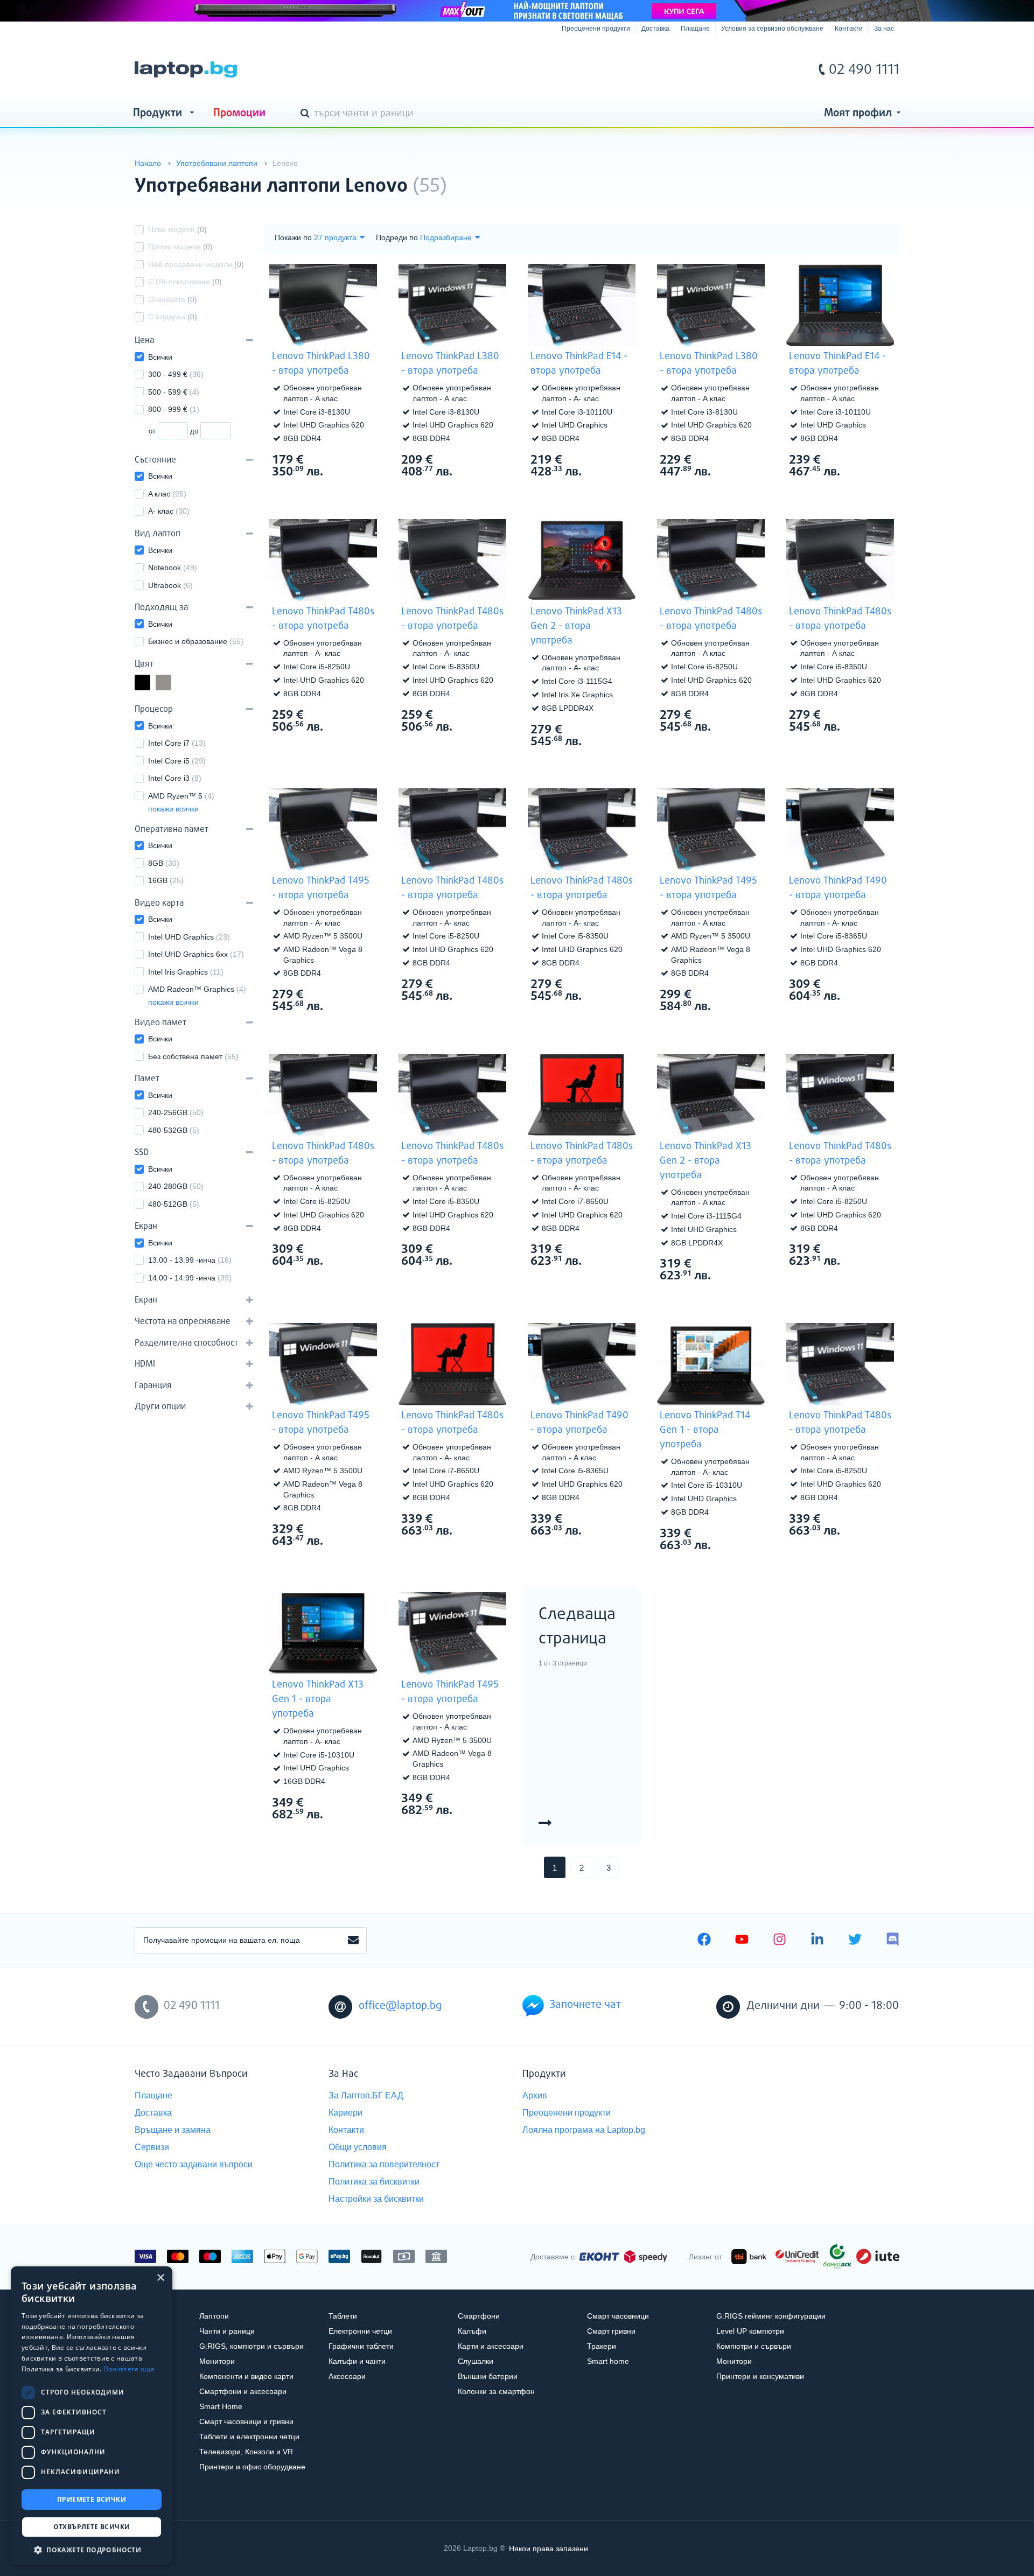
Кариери (345, 2113)
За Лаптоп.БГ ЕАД (366, 2095)
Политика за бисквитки (374, 2182)
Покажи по (293, 237)
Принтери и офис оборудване (252, 2467)
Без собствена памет (193, 1056)
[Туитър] (855, 1941)
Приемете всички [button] (92, 2499)
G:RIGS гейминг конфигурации (771, 2316)
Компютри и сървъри (754, 2346)
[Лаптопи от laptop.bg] (186, 69)
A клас (167, 494)
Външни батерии (488, 2376)
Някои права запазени (549, 2548)
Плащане (695, 29)
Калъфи (472, 2331)
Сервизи (152, 2147)
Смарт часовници (618, 2316)
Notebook (173, 568)
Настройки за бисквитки (376, 2199)
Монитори (217, 2361)
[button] (92, 2549)
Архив (535, 2095)
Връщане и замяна (173, 2130)
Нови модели (177, 229)
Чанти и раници (227, 2331)
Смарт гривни (611, 2331)
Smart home (608, 2361)
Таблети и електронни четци (249, 2437)
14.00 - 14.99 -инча (190, 1278)
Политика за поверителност (384, 2164)
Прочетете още (129, 2369)
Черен (150, 684)
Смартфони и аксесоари (243, 2391)
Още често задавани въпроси (194, 2164)
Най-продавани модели (196, 264)
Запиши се (353, 1941)
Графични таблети (361, 2346)
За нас (884, 29)
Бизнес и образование (196, 641)
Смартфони (479, 2316)
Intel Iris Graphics (186, 972)
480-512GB (174, 1204)
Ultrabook (170, 585)
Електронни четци (360, 2331)
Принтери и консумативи (760, 2376)
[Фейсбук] (704, 1941)
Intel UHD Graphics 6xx (196, 954)
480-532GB (174, 1130)
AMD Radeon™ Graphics (197, 989)
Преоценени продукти (596, 29)
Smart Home (221, 2406)
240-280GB (176, 1186)
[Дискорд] (893, 1941)
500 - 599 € (174, 392)
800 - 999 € (174, 409)
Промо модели (180, 247)
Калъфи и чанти (357, 2361)
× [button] (160, 2278)
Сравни (330, 492)
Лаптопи (214, 2316)
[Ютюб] (742, 1941)
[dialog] (92, 2416)
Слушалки (476, 2361)
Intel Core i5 (177, 761)
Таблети (343, 2316)
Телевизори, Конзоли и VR (246, 2452)
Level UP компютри (750, 2331)
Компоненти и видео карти (246, 2376)
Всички (160, 357)
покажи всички (173, 809)
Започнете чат (585, 2005)
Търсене (307, 114)
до (194, 431)
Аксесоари (347, 2376)
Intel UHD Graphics (189, 937)
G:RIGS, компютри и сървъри (251, 2346)
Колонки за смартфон (496, 2391)
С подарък (173, 317)
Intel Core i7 (177, 743)
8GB (164, 863)
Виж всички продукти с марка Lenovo (869, 177)
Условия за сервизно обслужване (772, 29)
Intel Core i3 (175, 778)
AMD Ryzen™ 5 (181, 796)
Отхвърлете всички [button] (92, 2527)
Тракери (602, 2346)
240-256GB (176, 1112)
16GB (166, 880)
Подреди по (397, 237)
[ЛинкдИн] (817, 1941)
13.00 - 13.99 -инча (190, 1260)
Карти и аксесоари (491, 2346)
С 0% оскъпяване (185, 282)
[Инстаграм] (780, 1941)
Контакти (849, 29)
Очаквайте (173, 299)
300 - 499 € (176, 374)
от (152, 431)
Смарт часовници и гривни (246, 2421)
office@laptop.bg (400, 2006)
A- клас (169, 511)
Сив (171, 684)
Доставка (655, 29)
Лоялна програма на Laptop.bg (584, 2130)
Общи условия (358, 2147)
